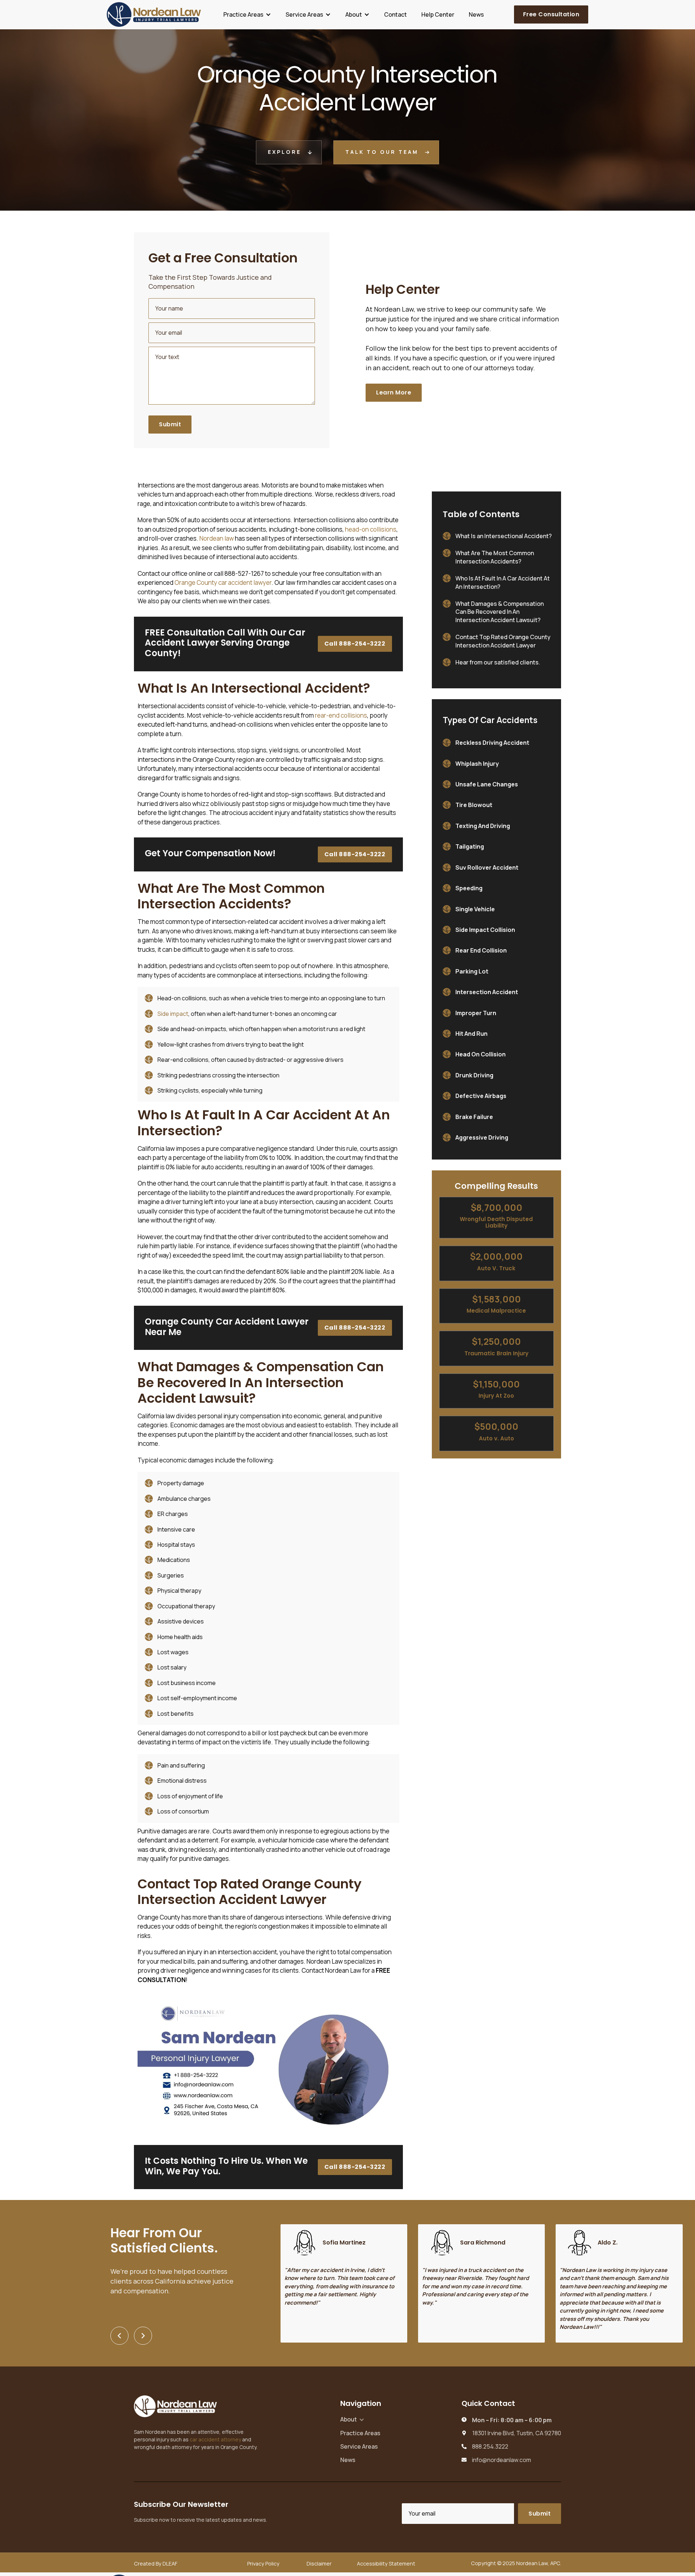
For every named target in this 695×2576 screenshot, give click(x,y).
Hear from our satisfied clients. (498, 662)
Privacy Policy (263, 2564)
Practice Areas (360, 2433)
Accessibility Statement (386, 2564)
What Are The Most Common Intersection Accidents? (495, 557)
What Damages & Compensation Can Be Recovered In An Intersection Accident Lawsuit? (500, 612)
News (476, 14)
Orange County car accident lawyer (223, 582)
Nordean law (217, 538)
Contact (395, 14)
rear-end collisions (341, 715)
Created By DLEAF (156, 2564)
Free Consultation (551, 14)
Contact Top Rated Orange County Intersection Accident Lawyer (503, 641)
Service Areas (359, 2446)
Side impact (173, 1014)
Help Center (438, 14)
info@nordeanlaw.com (502, 2460)
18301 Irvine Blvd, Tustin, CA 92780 (517, 2433)
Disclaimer (319, 2564)
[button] (247, 14)
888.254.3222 (490, 2447)
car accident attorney (215, 2439)
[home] (154, 14)
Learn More (394, 392)
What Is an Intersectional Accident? (504, 536)
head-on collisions (371, 529)
